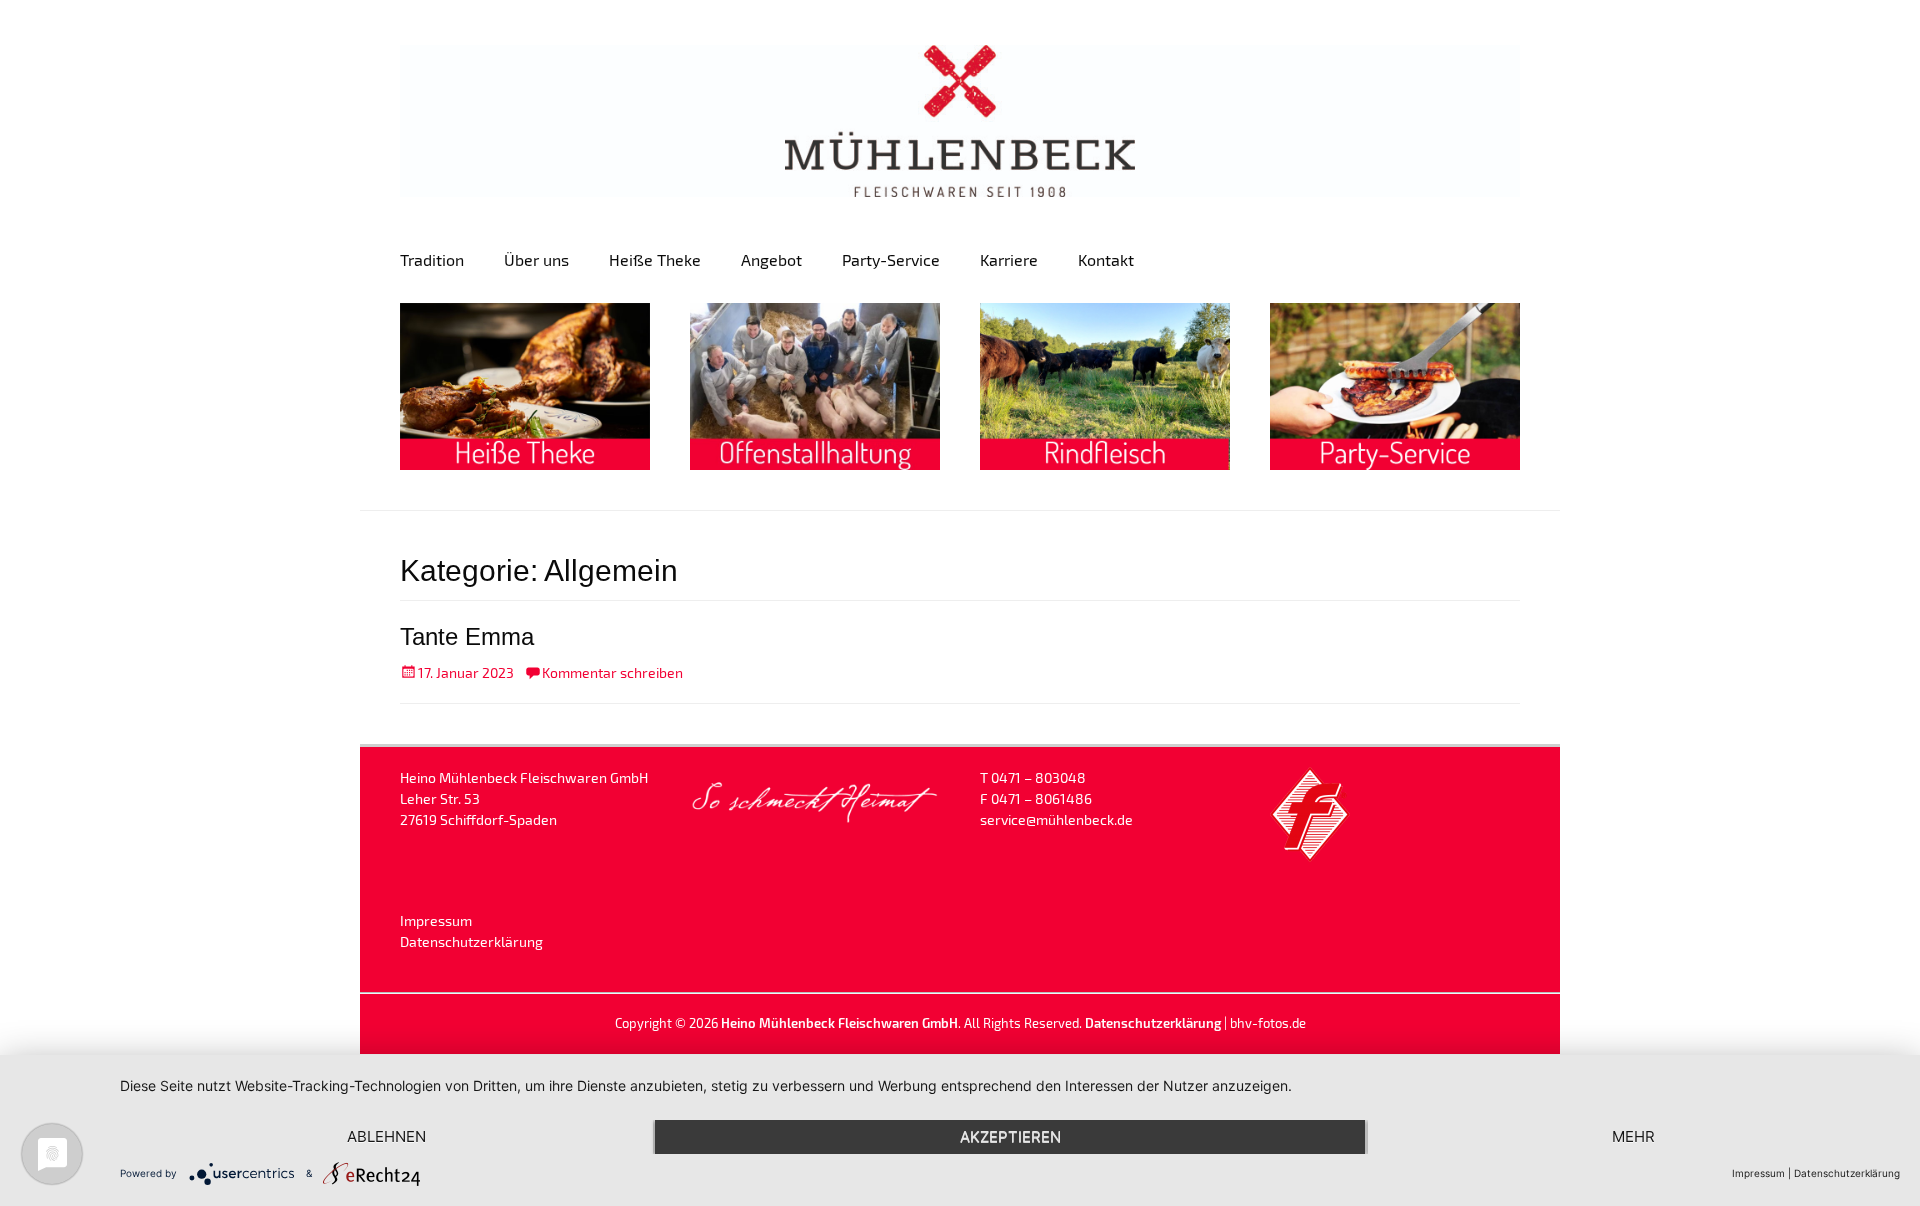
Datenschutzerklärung (471, 941)
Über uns (536, 259)
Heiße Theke (655, 259)
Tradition (432, 259)
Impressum (436, 920)
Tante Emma (467, 636)
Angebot (771, 259)
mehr (1633, 1136)
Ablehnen (386, 1136)
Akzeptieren (1010, 1136)
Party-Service (891, 259)
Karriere (1009, 259)
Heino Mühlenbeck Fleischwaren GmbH (839, 1023)
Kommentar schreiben (612, 672)
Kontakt (1106, 259)
